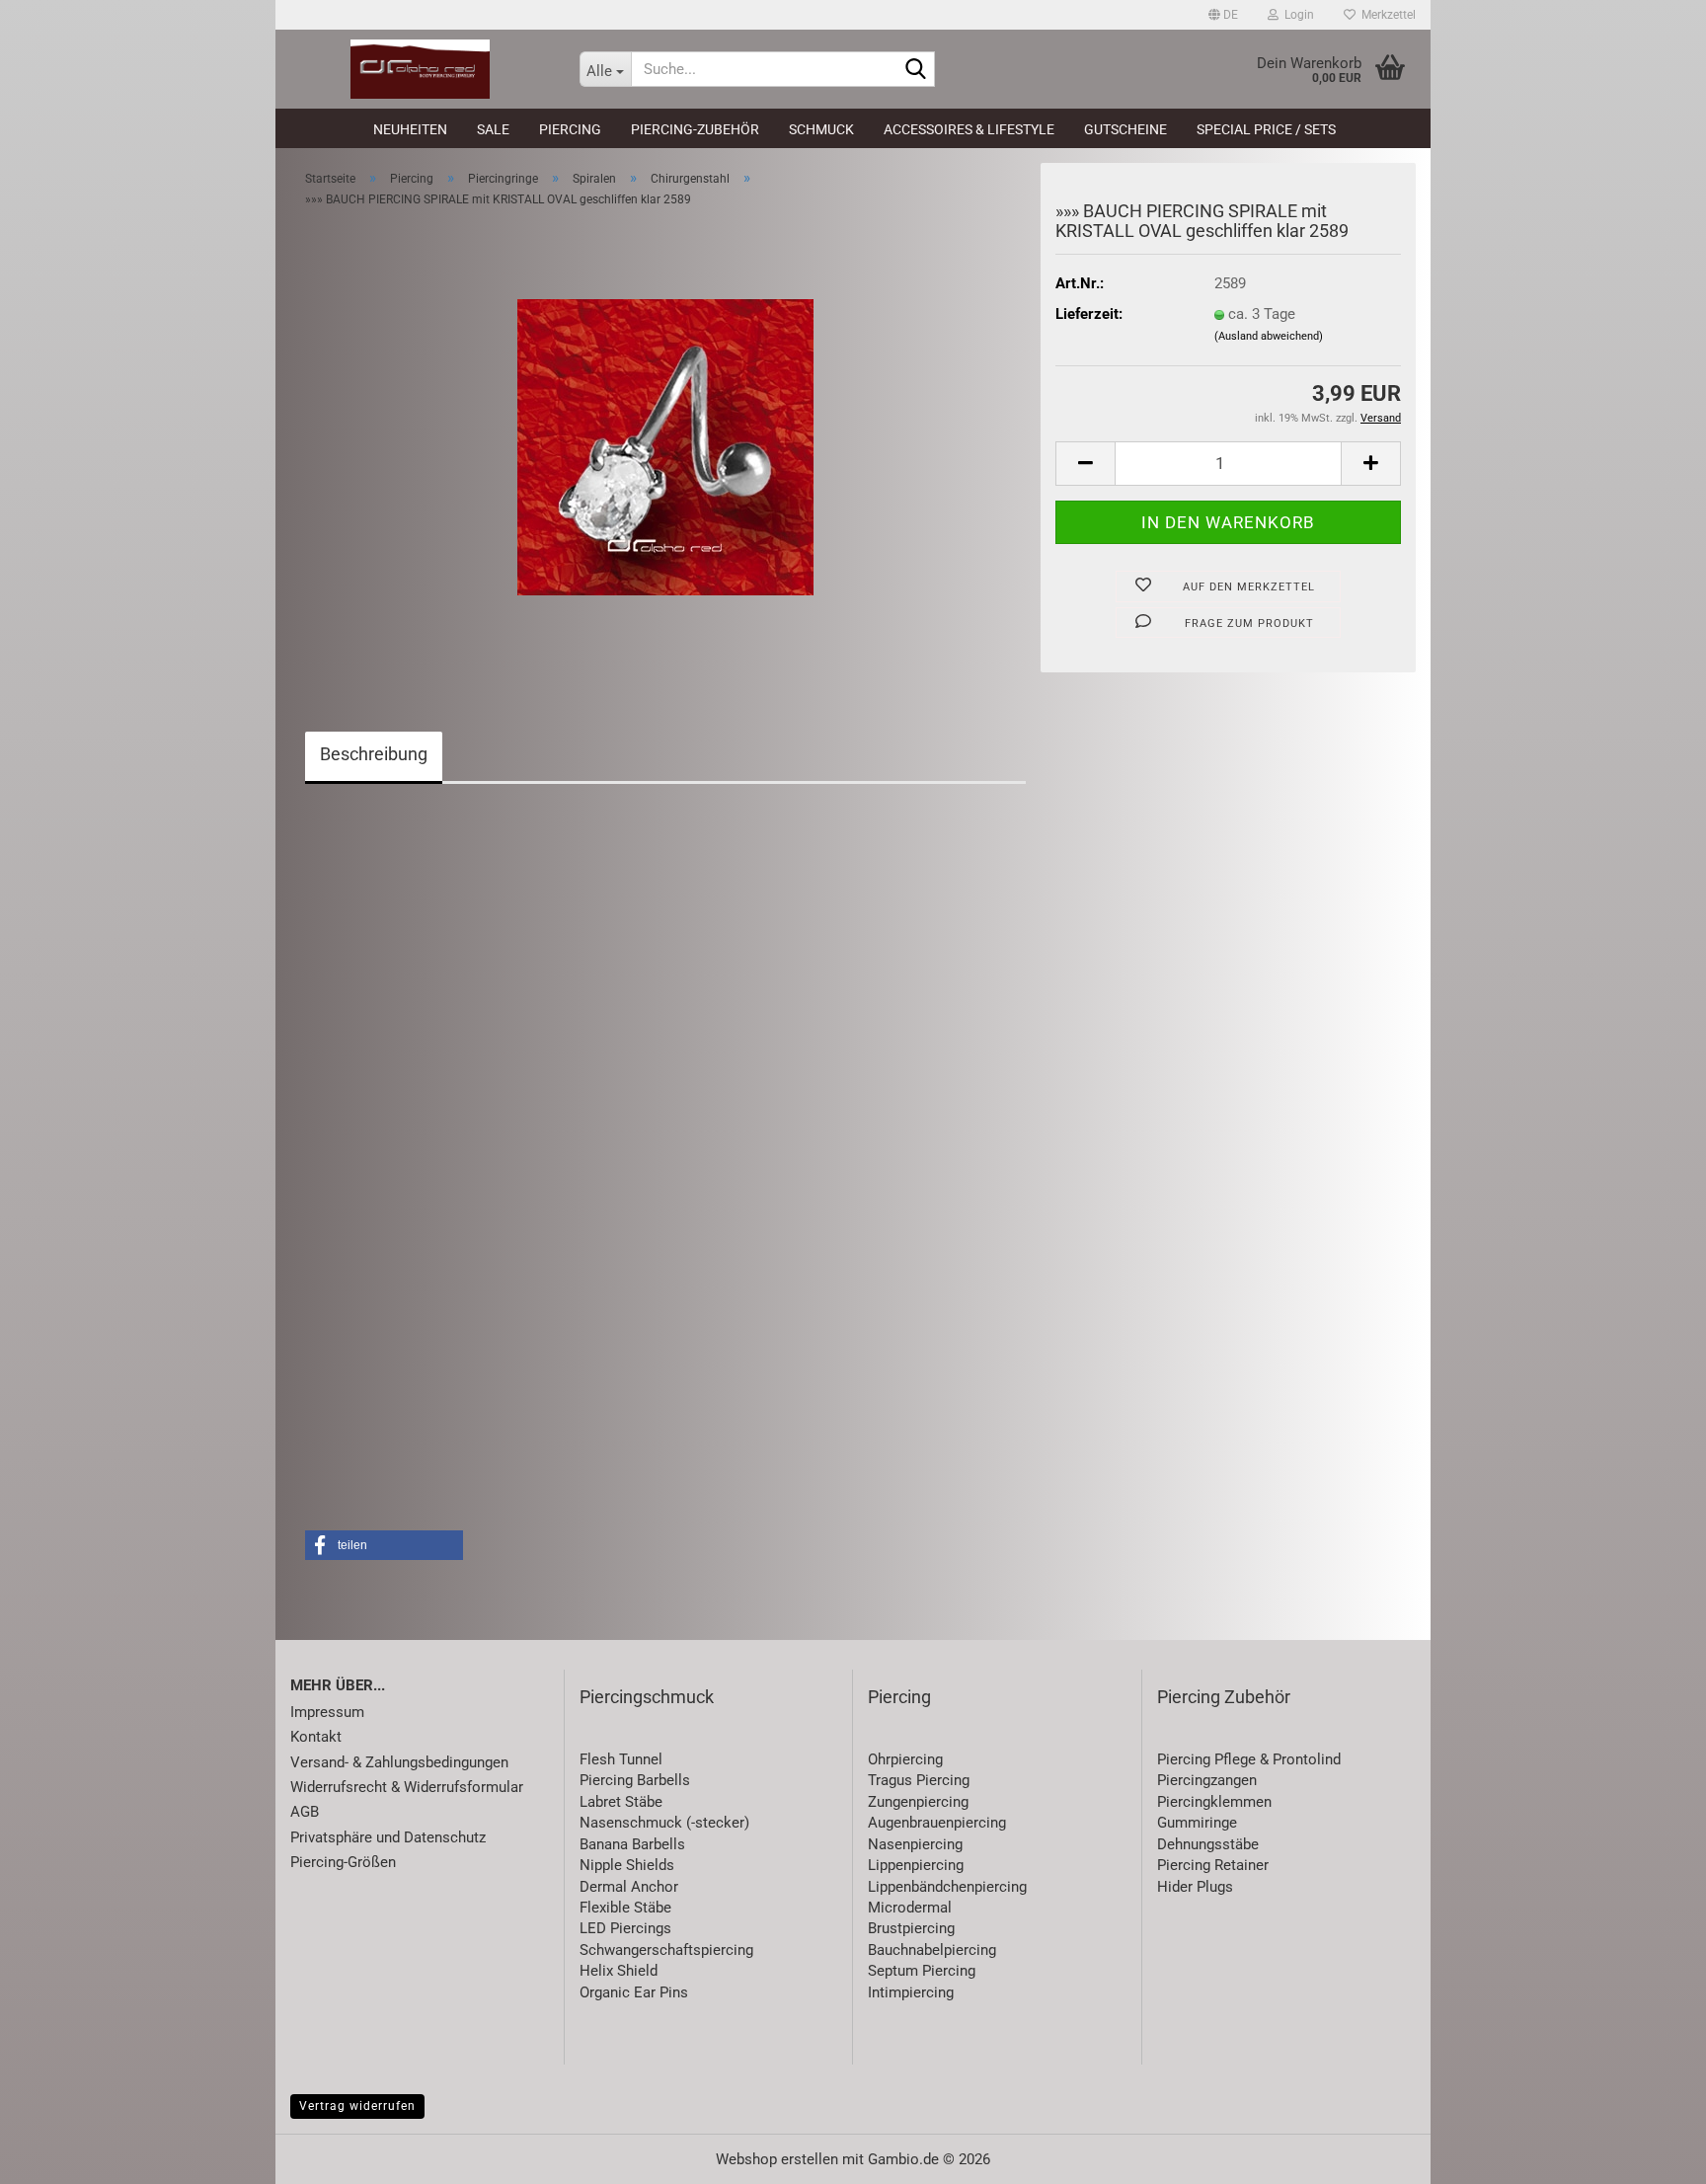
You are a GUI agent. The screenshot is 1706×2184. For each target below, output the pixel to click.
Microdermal (910, 1908)
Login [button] (1296, 15)
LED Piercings (625, 1928)
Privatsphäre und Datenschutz (388, 1837)
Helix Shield (619, 1971)
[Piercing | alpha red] (420, 69)
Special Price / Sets (1266, 129)
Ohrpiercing (905, 1759)
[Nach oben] (1652, 2154)
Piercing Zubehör (1224, 1697)
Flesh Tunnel (621, 1759)
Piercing (570, 129)
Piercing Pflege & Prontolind (1249, 1759)
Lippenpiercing (916, 1865)
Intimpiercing (911, 1992)
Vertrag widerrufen (357, 2106)
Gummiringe (1197, 1823)
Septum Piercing (922, 1971)
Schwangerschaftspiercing (666, 1950)
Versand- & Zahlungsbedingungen (399, 1762)
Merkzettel (1386, 15)
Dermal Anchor (629, 1887)
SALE (493, 129)
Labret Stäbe (621, 1802)
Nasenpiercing (915, 1844)
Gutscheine (1125, 129)
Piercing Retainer (1213, 1865)
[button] (1223, 15)
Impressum (327, 1712)
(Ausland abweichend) (1269, 336)
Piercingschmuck (647, 1697)
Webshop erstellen (777, 2159)
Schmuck (821, 129)
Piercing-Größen (343, 1862)
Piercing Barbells (635, 1780)
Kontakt (316, 1737)
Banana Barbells (632, 1844)
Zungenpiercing (918, 1802)
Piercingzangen (1207, 1780)
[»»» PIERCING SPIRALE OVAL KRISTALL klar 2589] (665, 446)
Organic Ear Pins (634, 1992)
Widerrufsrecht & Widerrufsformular (407, 1787)
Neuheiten (410, 129)
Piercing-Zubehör (695, 129)
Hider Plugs (1195, 1887)
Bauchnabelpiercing (932, 1950)
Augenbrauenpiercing (937, 1823)
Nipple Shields (627, 1865)
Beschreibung (374, 754)
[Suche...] (916, 70)
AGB (305, 1812)
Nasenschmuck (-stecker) (664, 1823)
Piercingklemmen (1214, 1802)
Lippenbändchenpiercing (947, 1887)
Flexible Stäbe (625, 1908)
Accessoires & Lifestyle (969, 129)
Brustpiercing (911, 1928)
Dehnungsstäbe (1208, 1844)
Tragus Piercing (919, 1780)
